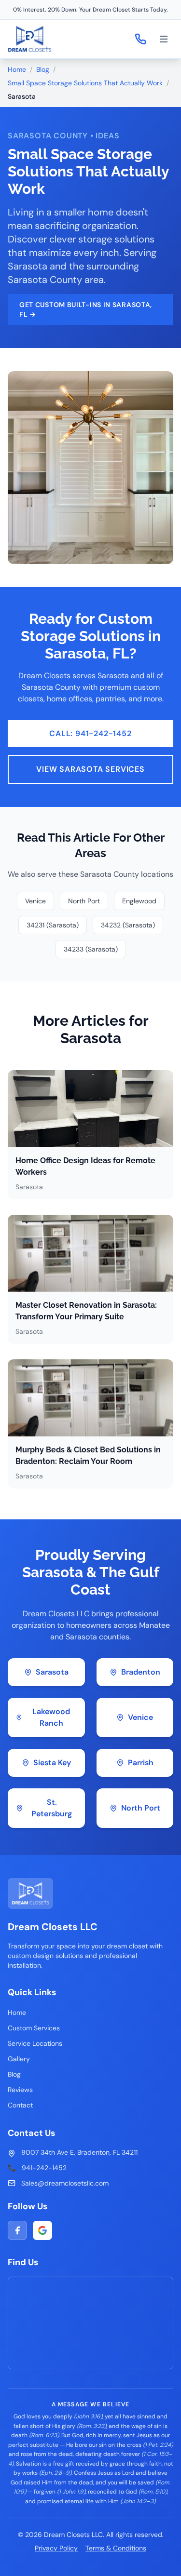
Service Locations (35, 2043)
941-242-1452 (44, 2168)
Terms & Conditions (116, 2548)
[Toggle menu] (164, 39)
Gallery (19, 2059)
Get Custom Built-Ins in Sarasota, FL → (86, 309)
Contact (20, 2105)
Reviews (20, 2090)
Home (17, 69)
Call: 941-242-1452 (90, 733)
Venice (35, 901)
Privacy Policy (56, 2548)
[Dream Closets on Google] (42, 2230)
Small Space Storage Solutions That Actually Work (85, 83)
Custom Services (34, 2028)
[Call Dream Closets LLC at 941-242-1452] (140, 39)
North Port (84, 901)
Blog (43, 69)
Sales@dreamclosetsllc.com (65, 2183)
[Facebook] (17, 2230)
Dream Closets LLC (53, 1927)
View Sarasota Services (90, 769)
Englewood (139, 901)
